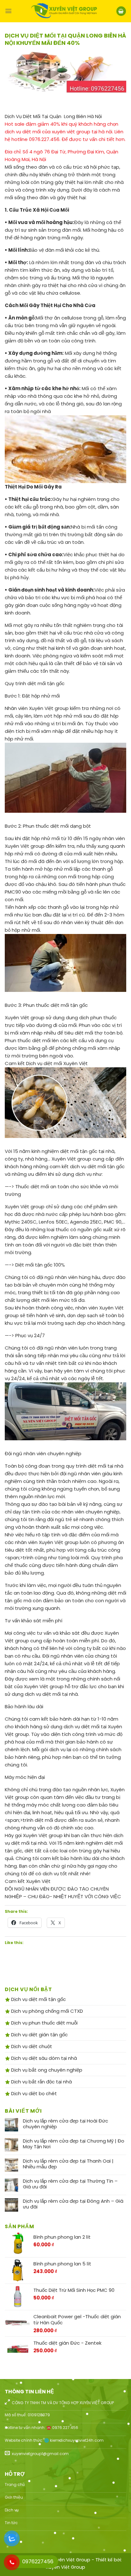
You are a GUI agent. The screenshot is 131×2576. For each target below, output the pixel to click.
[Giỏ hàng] (121, 11)
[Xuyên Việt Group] (64, 11)
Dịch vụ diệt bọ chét (33, 2093)
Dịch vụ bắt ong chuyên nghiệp (46, 2070)
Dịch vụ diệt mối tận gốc (38, 1999)
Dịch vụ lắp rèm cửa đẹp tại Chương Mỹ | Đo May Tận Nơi (74, 2144)
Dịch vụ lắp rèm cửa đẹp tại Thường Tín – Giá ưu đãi (70, 2184)
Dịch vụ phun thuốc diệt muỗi (44, 2023)
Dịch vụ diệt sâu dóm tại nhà (43, 2058)
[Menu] (8, 11)
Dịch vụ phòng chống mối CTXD (46, 2011)
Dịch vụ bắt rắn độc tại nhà (41, 2082)
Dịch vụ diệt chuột (31, 2046)
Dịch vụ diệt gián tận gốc (39, 2035)
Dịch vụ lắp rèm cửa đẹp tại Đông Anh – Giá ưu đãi (73, 2204)
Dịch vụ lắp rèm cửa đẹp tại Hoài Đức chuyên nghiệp (65, 2124)
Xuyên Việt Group (65, 2567)
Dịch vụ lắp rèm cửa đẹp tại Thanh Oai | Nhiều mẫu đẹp (68, 2164)
